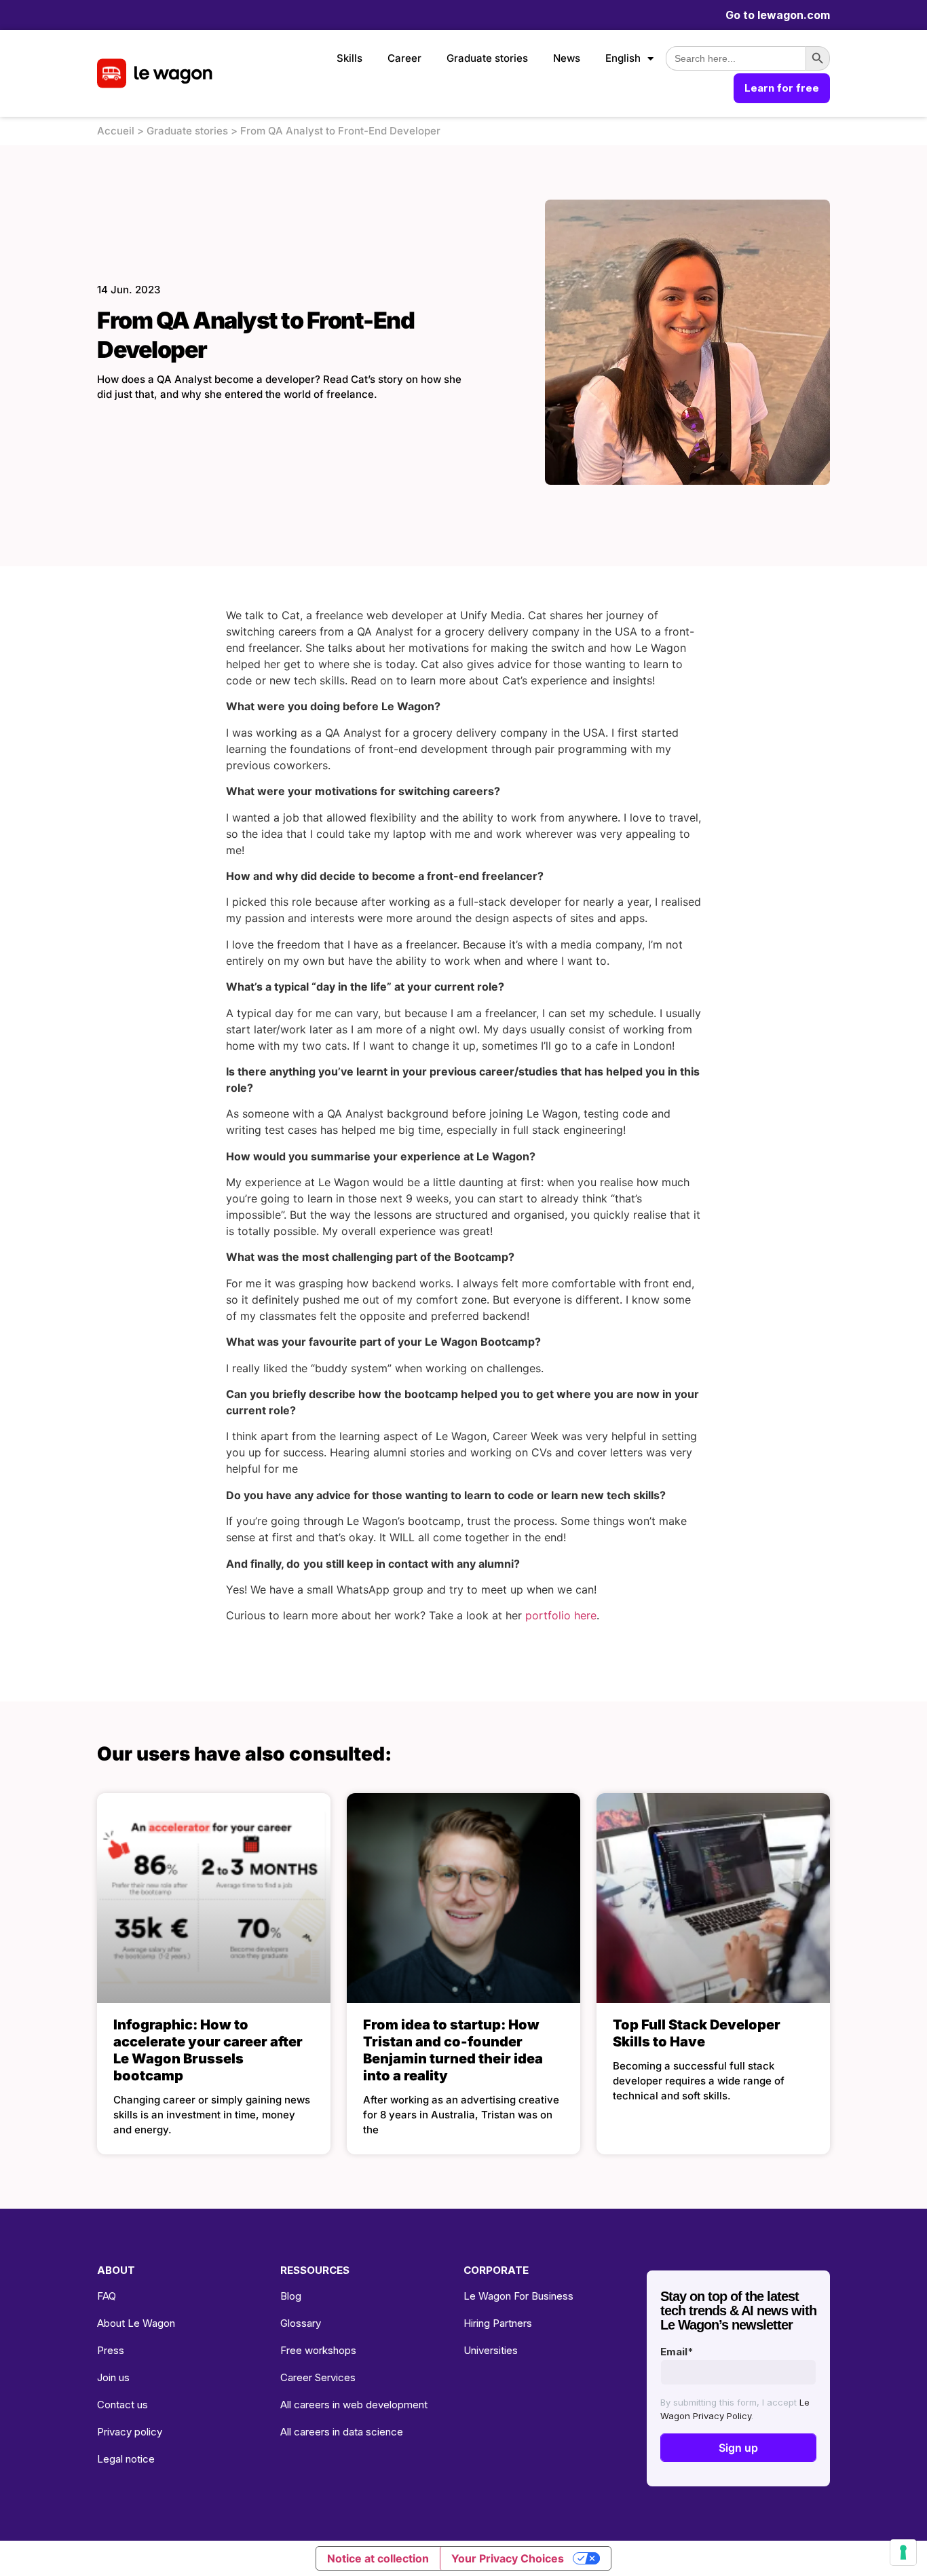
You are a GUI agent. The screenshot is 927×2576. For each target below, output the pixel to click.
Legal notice (126, 2459)
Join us (113, 2377)
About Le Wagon (136, 2323)
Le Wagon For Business (518, 2296)
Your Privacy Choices (508, 2558)
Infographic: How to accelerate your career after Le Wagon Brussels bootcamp (208, 2050)
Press (111, 2350)
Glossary (301, 2323)
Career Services (318, 2377)
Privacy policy (130, 2432)
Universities (491, 2350)
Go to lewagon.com (778, 15)
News (567, 58)
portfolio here (561, 1615)
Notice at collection (378, 2558)
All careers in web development (354, 2405)
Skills (349, 58)
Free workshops (318, 2350)
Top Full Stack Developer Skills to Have (697, 2033)
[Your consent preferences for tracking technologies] (903, 2552)
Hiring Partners (498, 2323)
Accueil (116, 131)
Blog (291, 2296)
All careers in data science (342, 2432)
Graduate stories (487, 58)
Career (404, 58)
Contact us (122, 2405)
